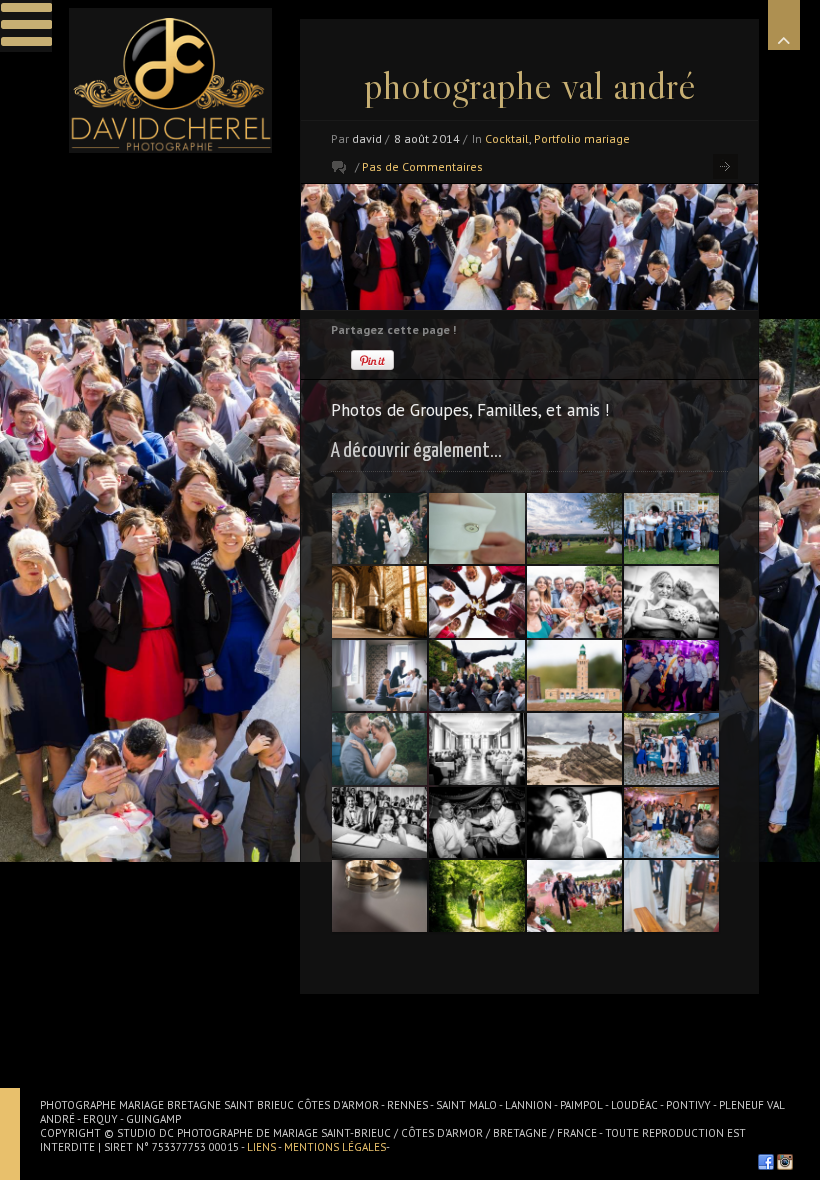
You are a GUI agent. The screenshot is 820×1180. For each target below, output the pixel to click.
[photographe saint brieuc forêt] (476, 895)
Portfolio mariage (582, 138)
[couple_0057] (574, 748)
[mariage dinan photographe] (476, 748)
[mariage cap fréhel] (574, 675)
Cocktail (507, 138)
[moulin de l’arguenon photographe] (671, 822)
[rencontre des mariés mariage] (379, 748)
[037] (671, 895)
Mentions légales (335, 1147)
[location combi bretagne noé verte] (671, 748)
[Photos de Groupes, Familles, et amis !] (529, 247)
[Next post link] (725, 166)
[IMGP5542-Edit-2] (379, 895)
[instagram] (785, 1162)
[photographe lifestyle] (671, 601)
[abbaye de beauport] (379, 601)
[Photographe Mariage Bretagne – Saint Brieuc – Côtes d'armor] (170, 80)
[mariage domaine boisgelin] (574, 528)
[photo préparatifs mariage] (476, 528)
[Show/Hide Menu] (26, 26)
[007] (379, 675)
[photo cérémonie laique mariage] (574, 895)
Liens (262, 1147)
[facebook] (766, 1162)
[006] (574, 822)
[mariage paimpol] (379, 822)
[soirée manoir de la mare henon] (671, 675)
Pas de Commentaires (422, 166)
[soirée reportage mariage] (476, 822)
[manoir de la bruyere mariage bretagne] (476, 675)
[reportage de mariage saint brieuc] (476, 601)
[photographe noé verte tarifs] (379, 528)
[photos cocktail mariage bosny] (574, 601)
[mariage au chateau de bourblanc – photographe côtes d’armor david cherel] (671, 528)
